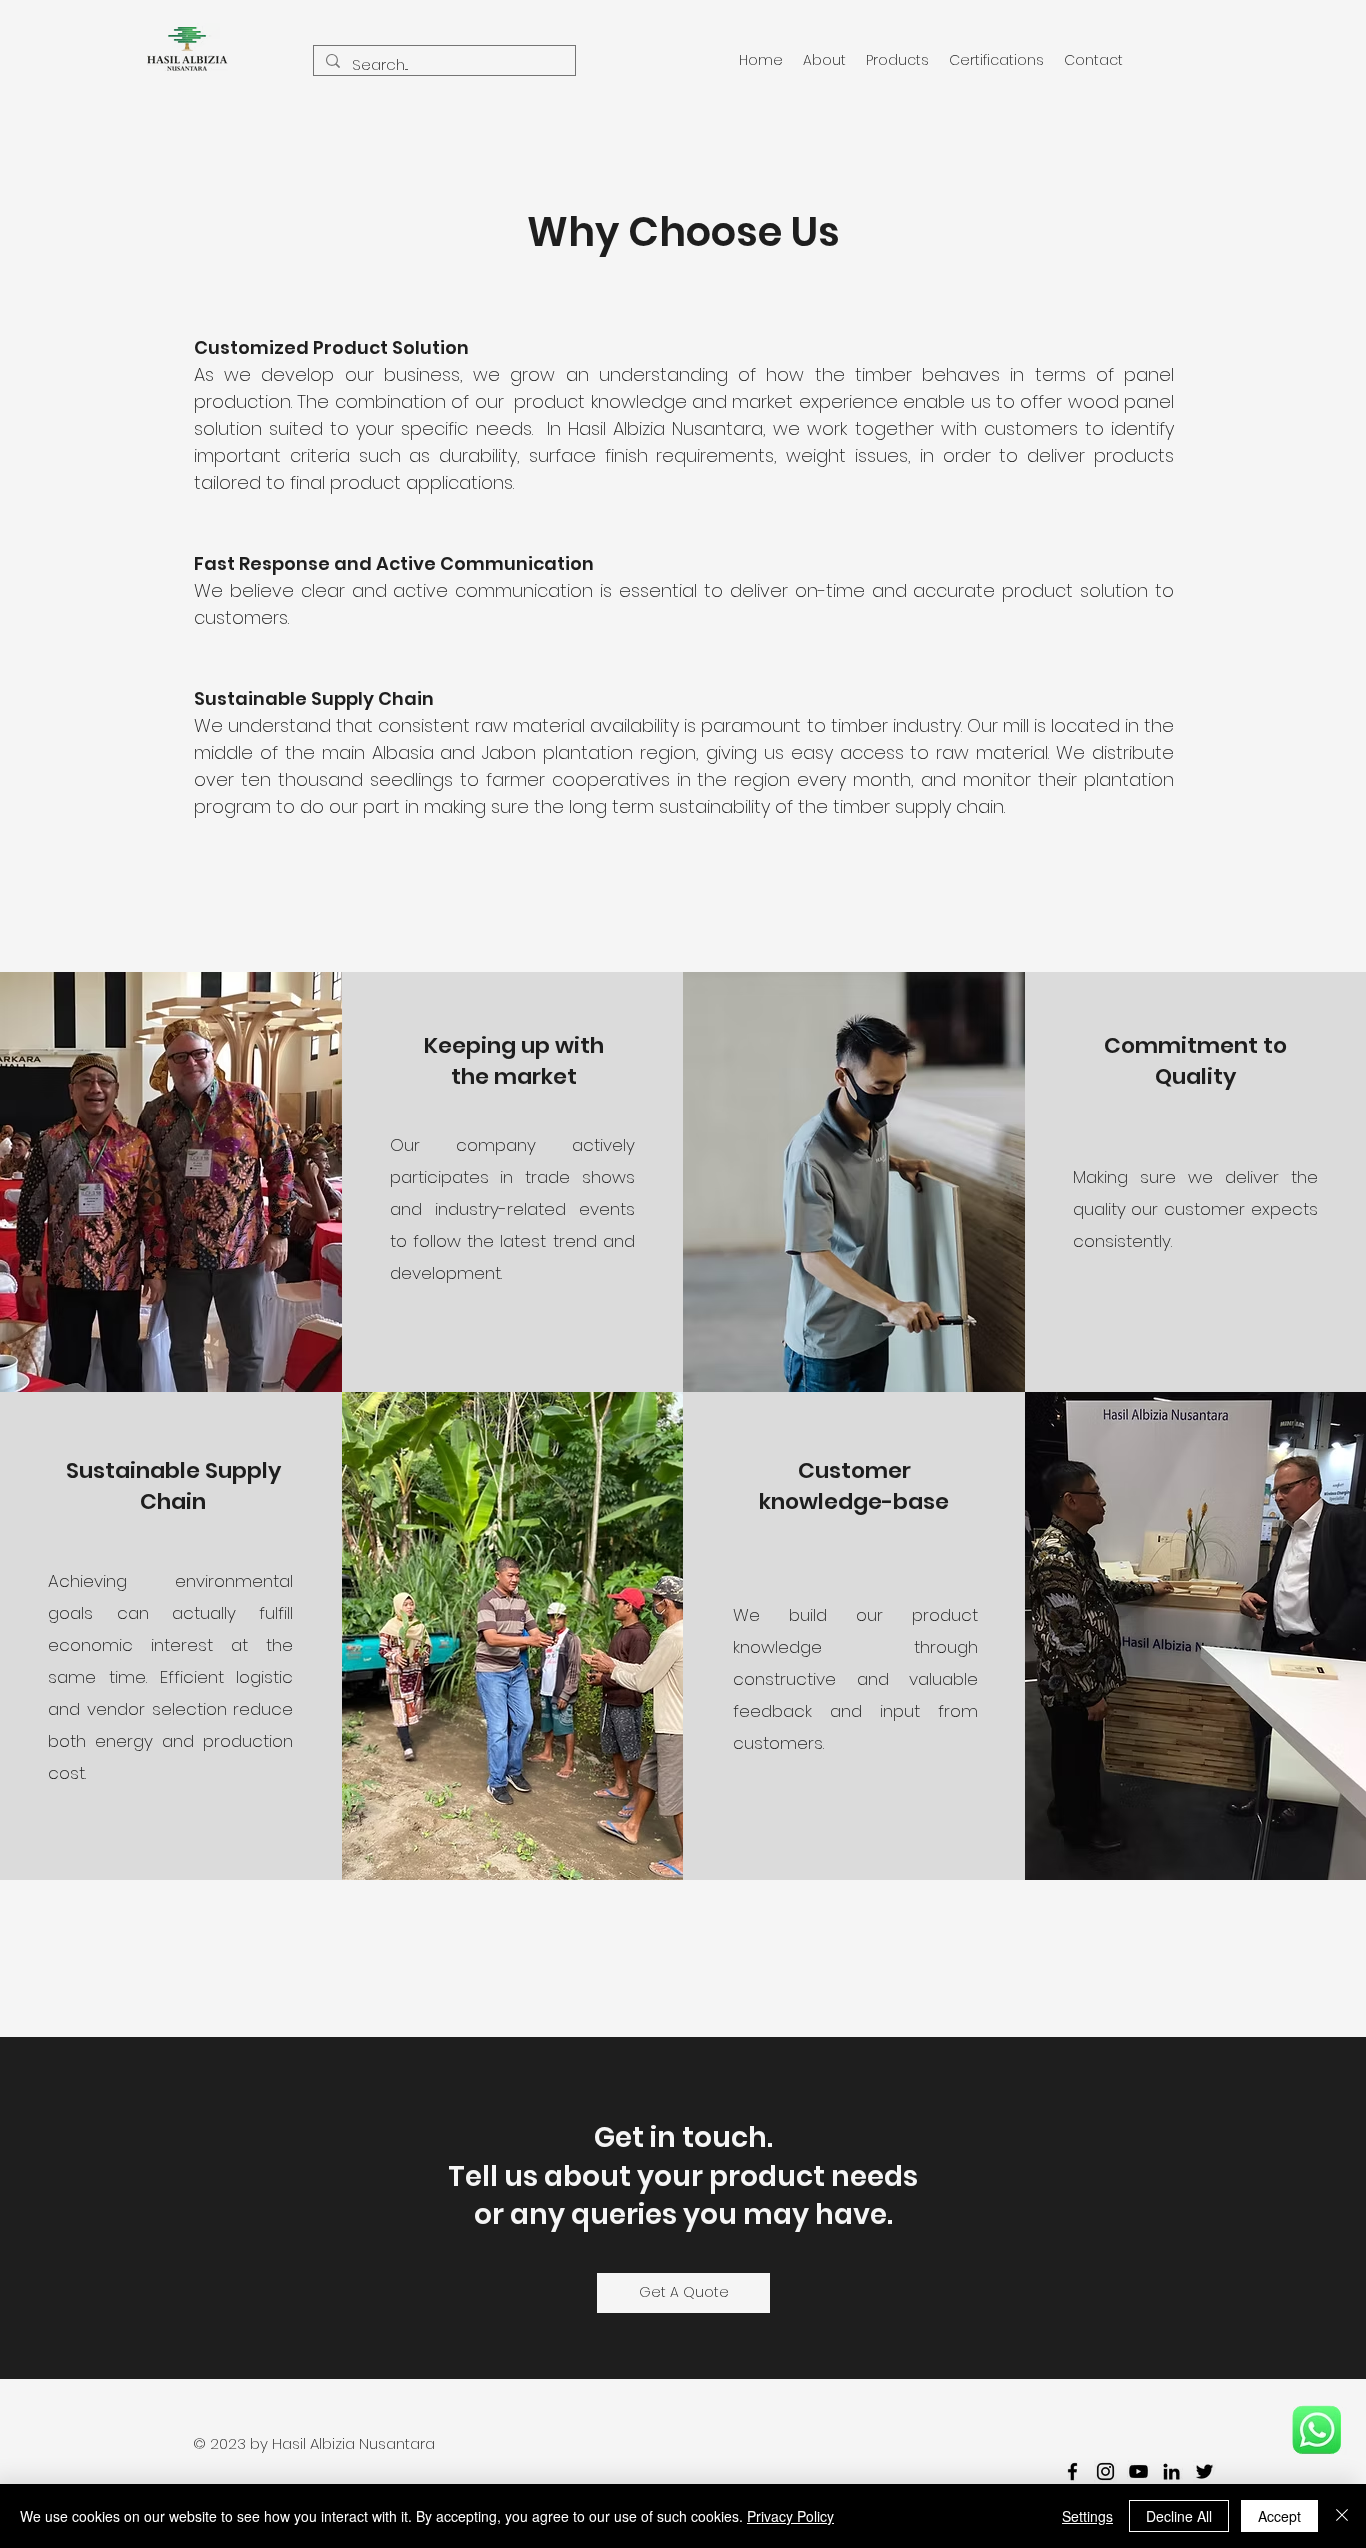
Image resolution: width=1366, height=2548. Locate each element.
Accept (1279, 2516)
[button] (824, 60)
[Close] (1342, 2516)
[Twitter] (1204, 2471)
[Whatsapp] (1316, 2429)
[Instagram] (1105, 2471)
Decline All (1179, 2516)
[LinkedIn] (1171, 2471)
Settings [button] (1087, 2516)
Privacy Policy (790, 2516)
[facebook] (1072, 2471)
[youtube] (1138, 2471)
